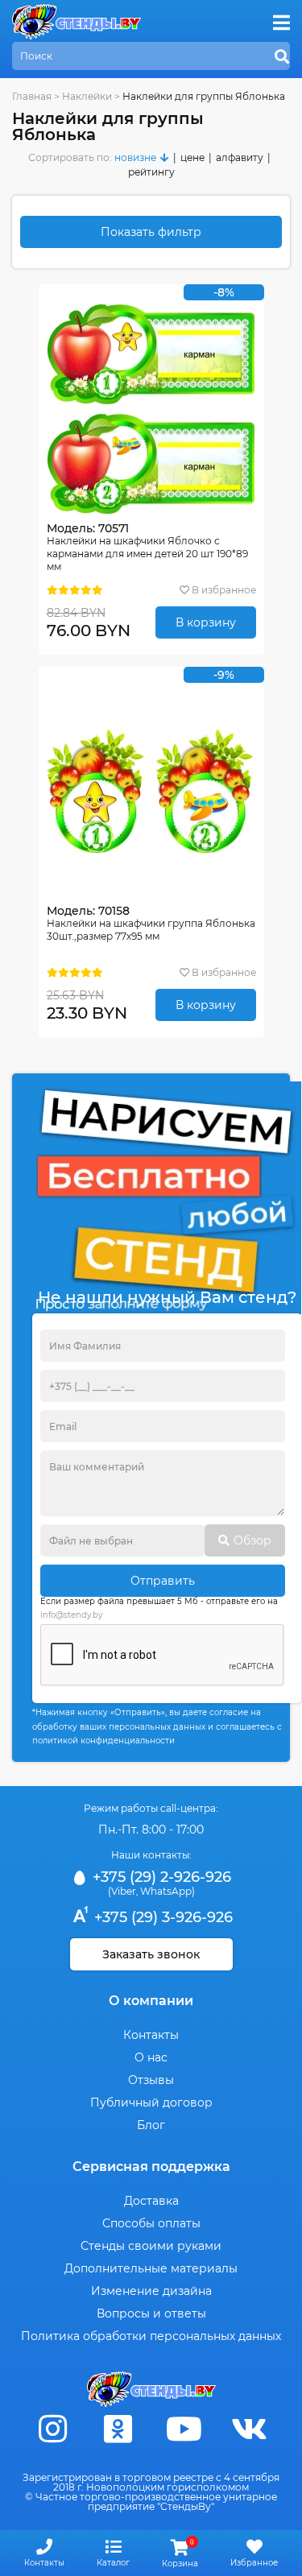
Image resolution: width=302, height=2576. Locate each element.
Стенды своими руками (151, 2246)
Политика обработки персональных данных (151, 2336)
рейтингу (151, 172)
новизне (135, 157)
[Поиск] (282, 57)
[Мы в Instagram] (53, 2429)
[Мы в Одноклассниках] (118, 2429)
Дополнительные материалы (151, 2268)
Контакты (151, 2035)
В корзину (206, 622)
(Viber (122, 1891)
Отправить (163, 1581)
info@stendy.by (71, 1615)
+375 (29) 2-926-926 (160, 1877)
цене (192, 157)
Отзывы (151, 2080)
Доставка (151, 2201)
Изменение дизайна (151, 2291)
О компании (151, 2001)
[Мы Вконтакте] (249, 2429)
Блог (151, 2125)
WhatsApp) (168, 1891)
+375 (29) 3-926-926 (161, 1917)
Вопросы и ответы (151, 2313)
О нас (151, 2057)
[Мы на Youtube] (184, 2429)
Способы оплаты (151, 2223)
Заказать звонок (151, 1954)
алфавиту (240, 157)
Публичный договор (151, 2103)
